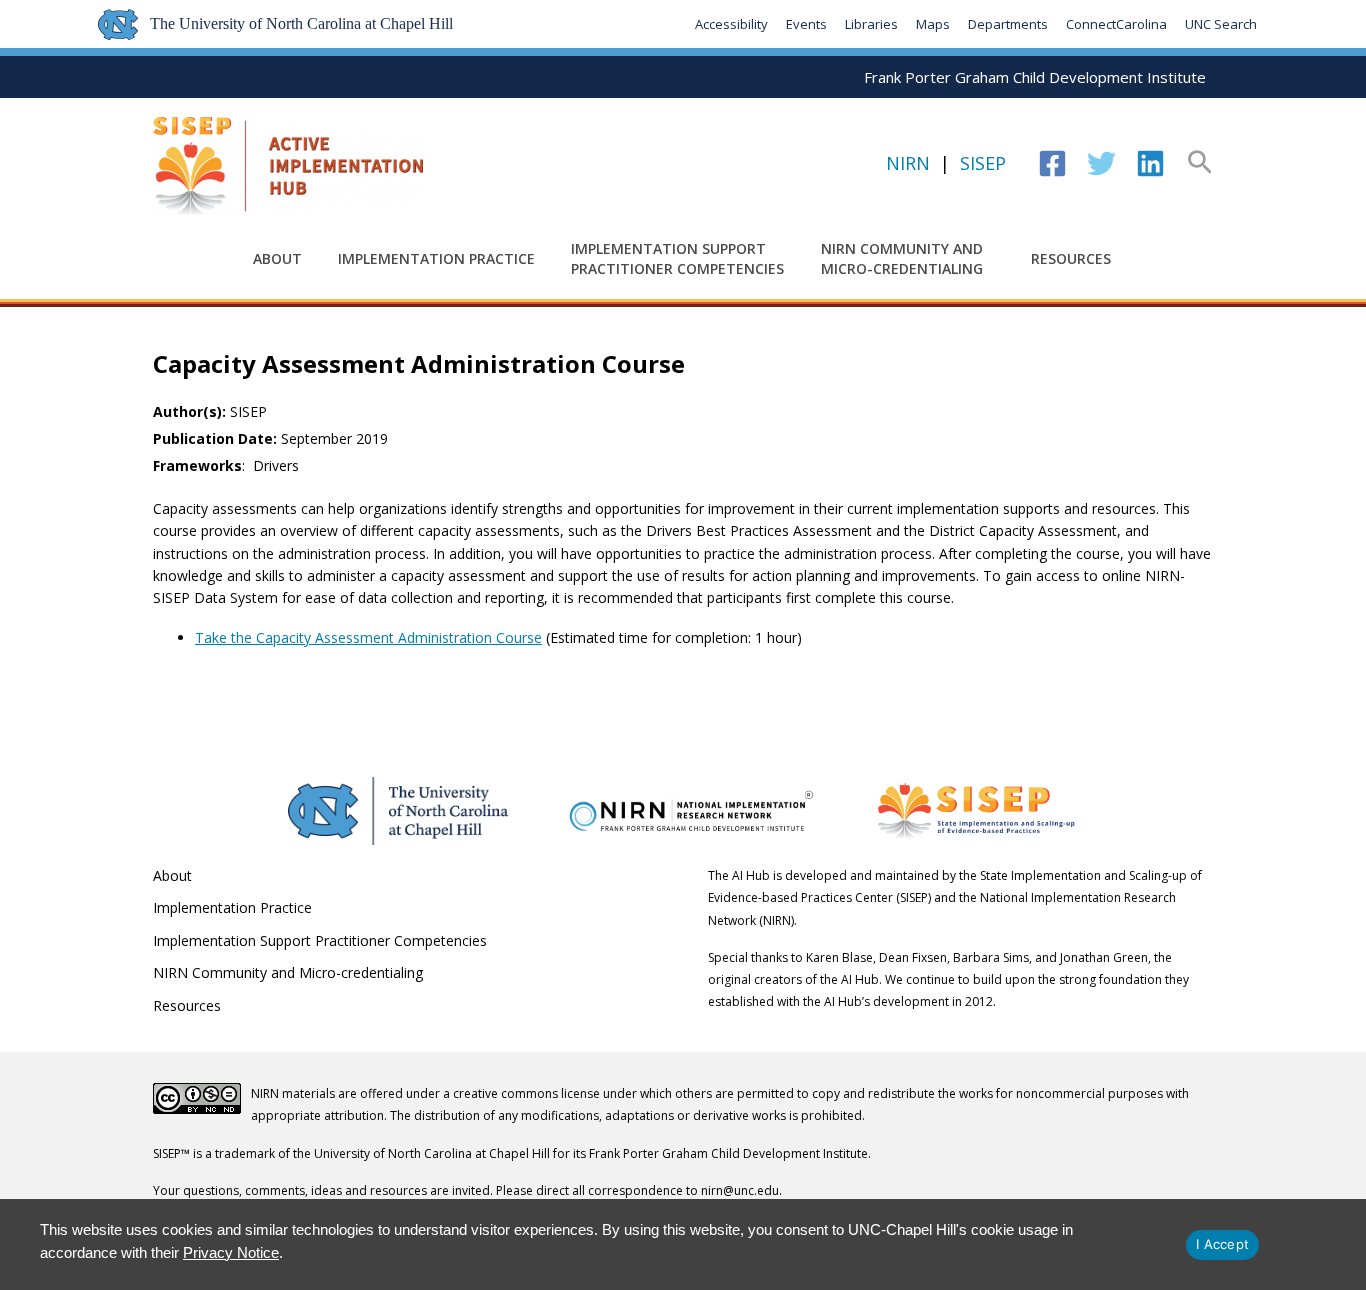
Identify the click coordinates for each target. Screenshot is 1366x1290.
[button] (1200, 164)
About (277, 258)
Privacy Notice (231, 1252)
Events (806, 24)
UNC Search (1221, 24)
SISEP (983, 163)
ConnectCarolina (1116, 24)
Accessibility (731, 24)
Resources (1071, 258)
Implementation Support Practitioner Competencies (677, 258)
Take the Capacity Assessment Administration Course (368, 637)
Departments (1008, 24)
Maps (933, 24)
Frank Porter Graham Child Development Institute (1035, 77)
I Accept (1222, 1244)
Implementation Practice (436, 258)
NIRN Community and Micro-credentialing (902, 258)
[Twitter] (1101, 163)
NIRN (908, 163)
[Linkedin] (1150, 163)
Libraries (871, 24)
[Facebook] (1052, 163)
